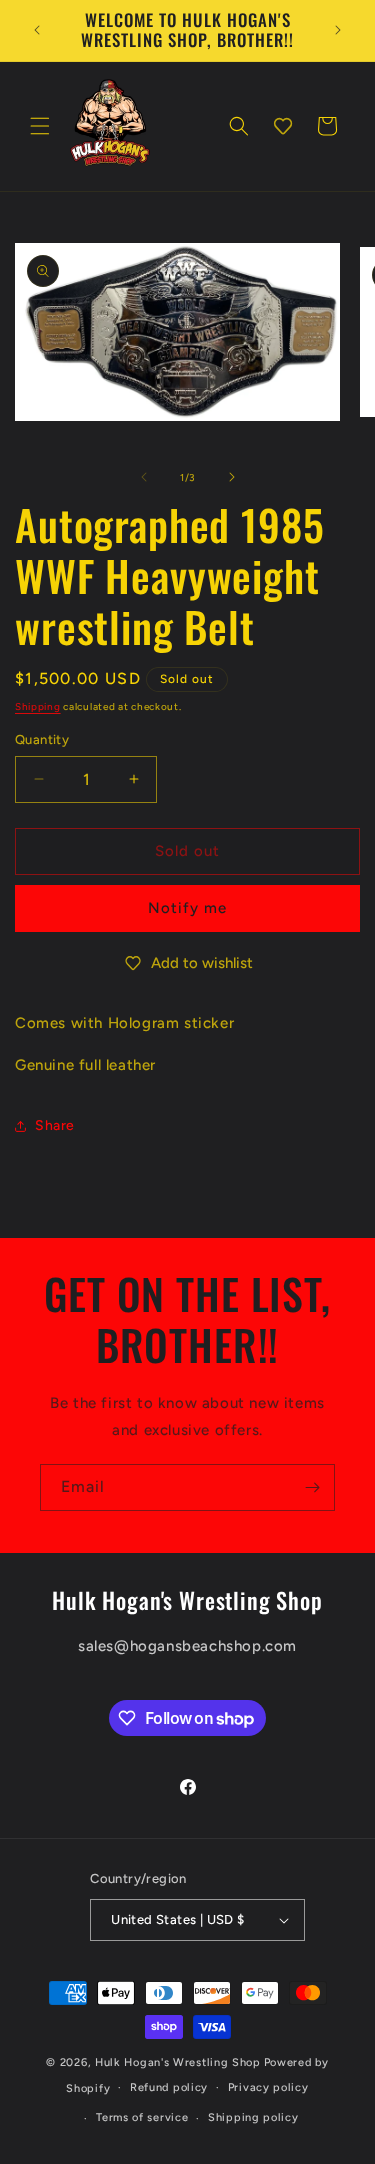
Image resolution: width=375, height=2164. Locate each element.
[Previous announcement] (37, 30)
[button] (40, 126)
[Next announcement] (338, 30)
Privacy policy (268, 2087)
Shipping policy (253, 2117)
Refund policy (169, 2087)
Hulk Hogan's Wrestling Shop (178, 2062)
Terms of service (142, 2117)
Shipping (38, 706)
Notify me (187, 908)
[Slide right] (232, 477)
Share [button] (55, 1125)
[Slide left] (144, 477)
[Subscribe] (312, 1487)
